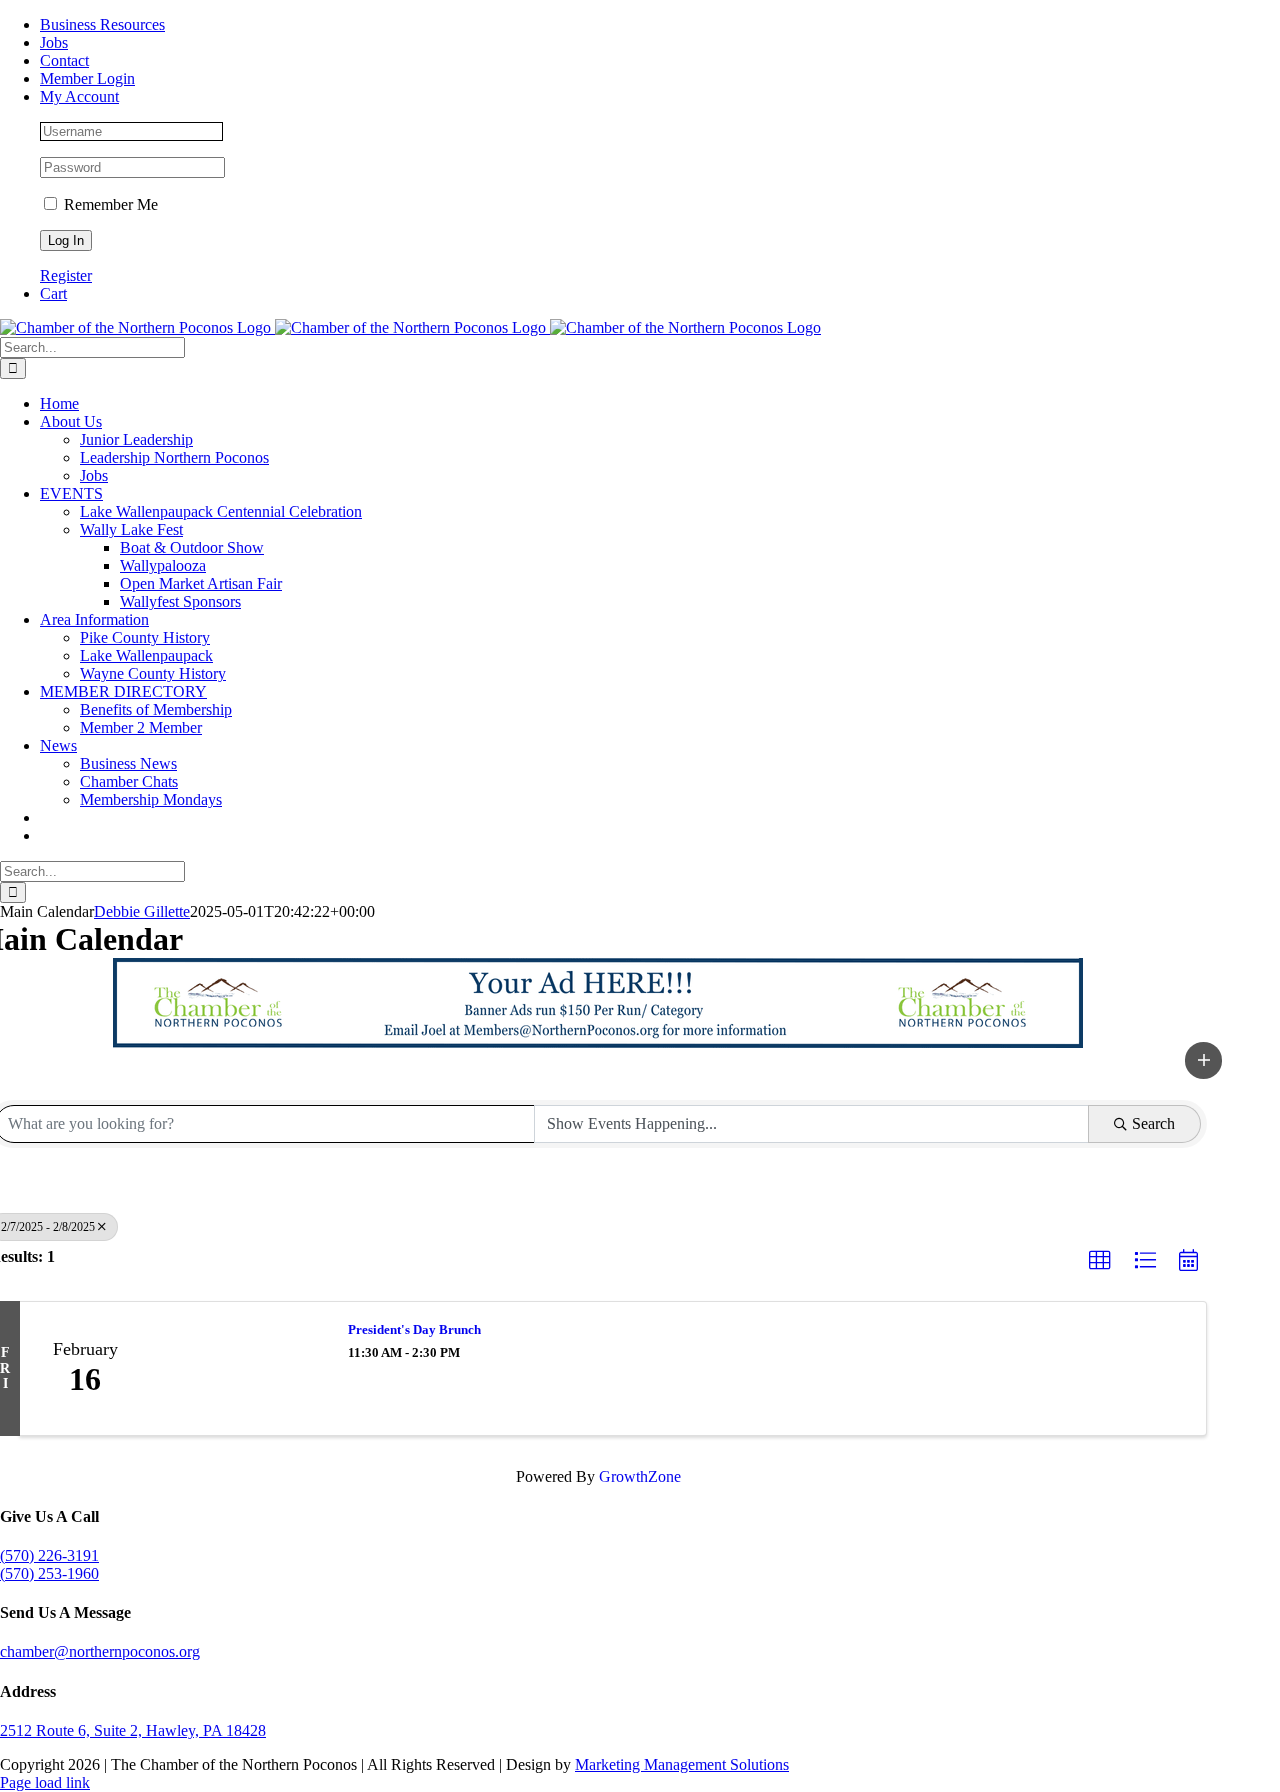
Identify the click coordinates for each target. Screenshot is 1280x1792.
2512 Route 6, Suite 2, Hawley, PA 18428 (133, 1730)
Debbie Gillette (142, 911)
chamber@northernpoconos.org (100, 1651)
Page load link (45, 1782)
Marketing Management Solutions (682, 1764)
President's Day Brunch (414, 1329)
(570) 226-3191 (49, 1555)
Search (1153, 1123)
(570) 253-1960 (49, 1573)
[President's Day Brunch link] (239, 1369)
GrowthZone (640, 1476)
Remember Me (109, 204)
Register (66, 275)
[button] (1204, 1060)
